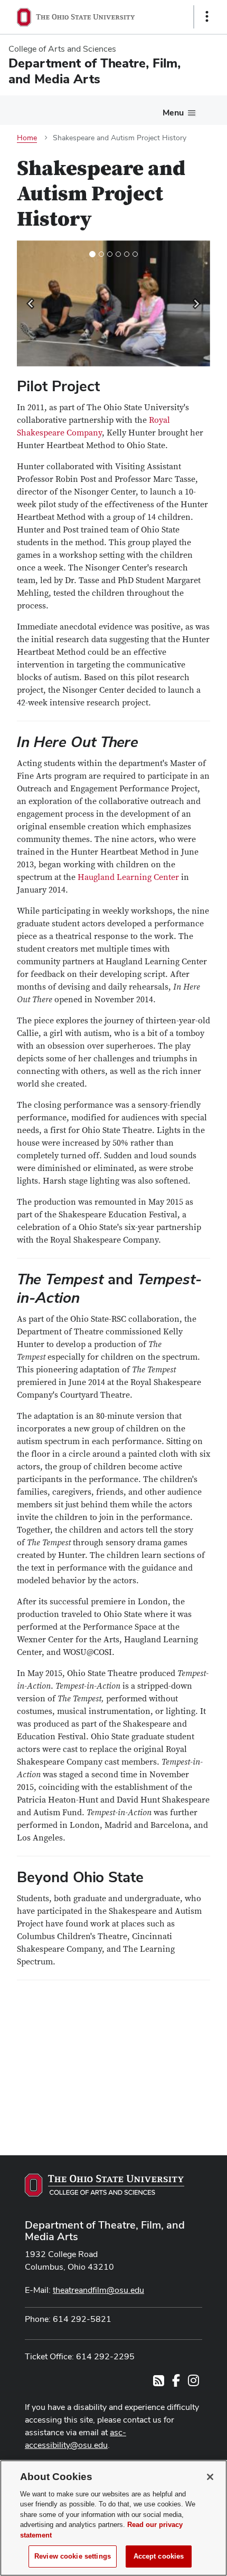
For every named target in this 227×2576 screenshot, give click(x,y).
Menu (173, 113)
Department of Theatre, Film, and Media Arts (105, 2231)
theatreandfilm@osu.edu (98, 2290)
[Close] (210, 2477)
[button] (31, 303)
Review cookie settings (73, 2556)
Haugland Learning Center (128, 877)
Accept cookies (159, 2556)
